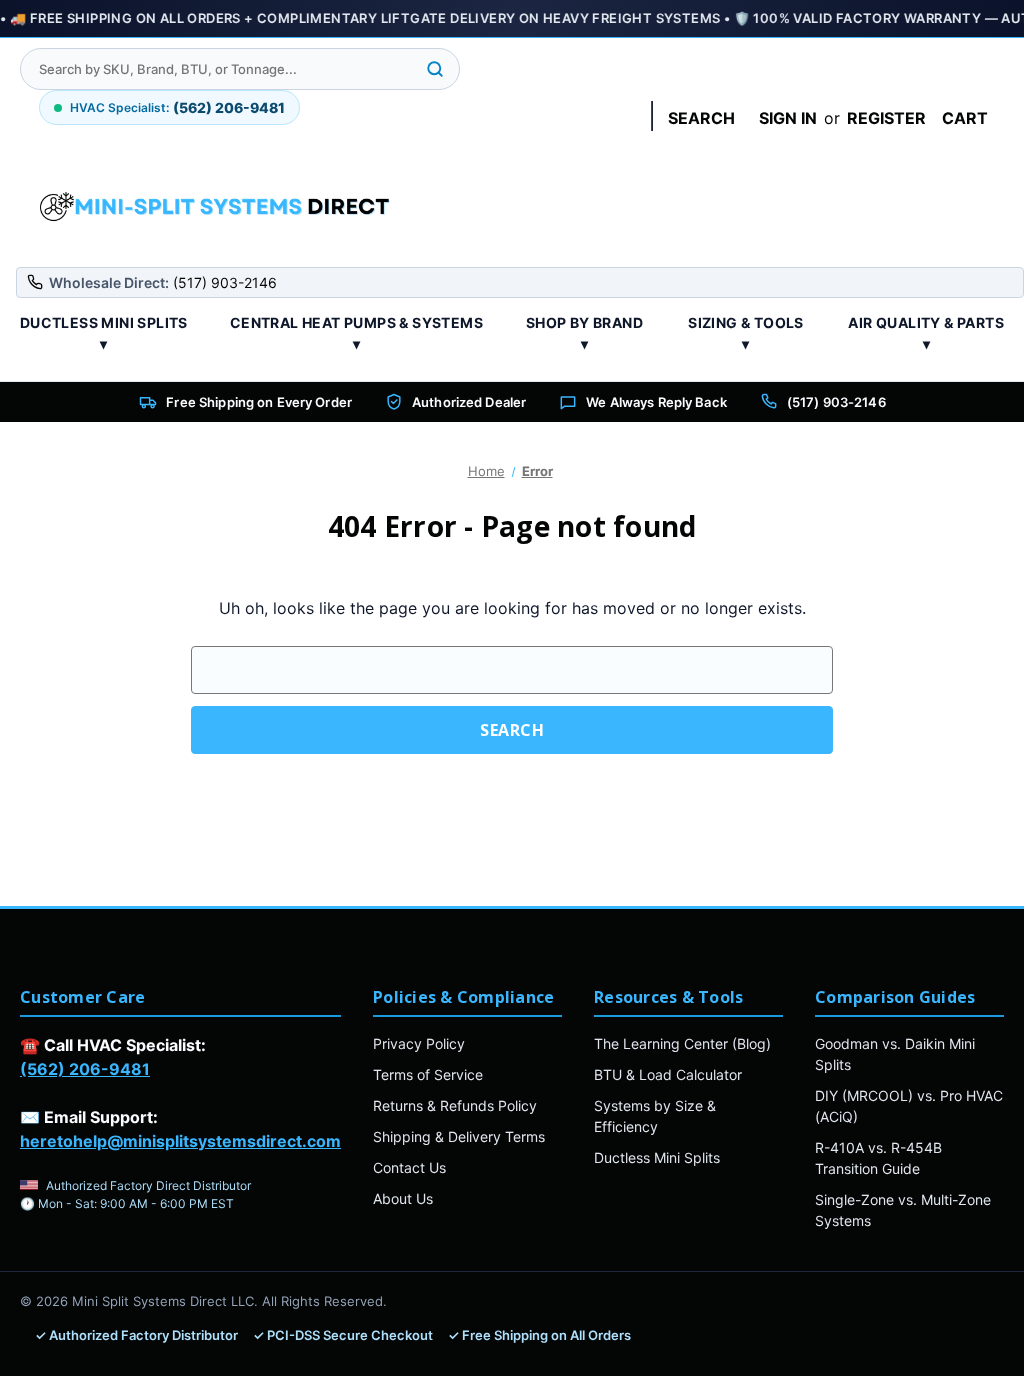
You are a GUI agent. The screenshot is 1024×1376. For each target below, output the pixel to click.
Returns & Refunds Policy (455, 1105)
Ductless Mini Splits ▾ (104, 333)
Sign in (788, 118)
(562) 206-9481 (85, 1069)
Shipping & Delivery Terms (459, 1136)
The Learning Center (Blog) (682, 1043)
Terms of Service (428, 1074)
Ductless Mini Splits (657, 1157)
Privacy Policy (419, 1043)
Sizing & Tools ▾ (746, 333)
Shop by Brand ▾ (584, 333)
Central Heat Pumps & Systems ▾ (356, 333)
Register (886, 118)
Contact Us (409, 1167)
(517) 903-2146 (836, 402)
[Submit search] (435, 69)
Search (701, 118)
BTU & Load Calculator (668, 1074)
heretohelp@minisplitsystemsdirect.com (180, 1141)
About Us (403, 1198)
